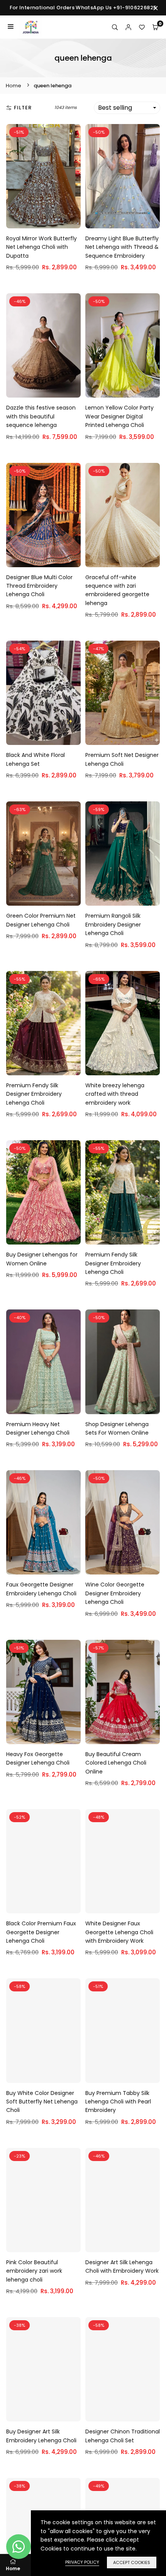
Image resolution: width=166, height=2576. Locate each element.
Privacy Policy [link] (82, 2562)
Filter (23, 108)
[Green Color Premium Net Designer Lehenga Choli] (43, 854)
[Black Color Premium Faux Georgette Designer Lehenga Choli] (43, 1861)
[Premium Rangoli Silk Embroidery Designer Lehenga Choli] (123, 854)
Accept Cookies (132, 2562)
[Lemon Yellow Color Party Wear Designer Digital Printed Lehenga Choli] (123, 345)
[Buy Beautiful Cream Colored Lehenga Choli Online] (123, 1692)
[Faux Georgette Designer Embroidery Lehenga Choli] (43, 1522)
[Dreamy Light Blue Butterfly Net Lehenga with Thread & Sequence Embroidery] (123, 176)
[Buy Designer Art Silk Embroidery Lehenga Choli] (43, 2369)
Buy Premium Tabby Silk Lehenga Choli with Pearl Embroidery (118, 2102)
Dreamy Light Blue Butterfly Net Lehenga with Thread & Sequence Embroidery (122, 247)
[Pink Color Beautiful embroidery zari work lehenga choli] (43, 2200)
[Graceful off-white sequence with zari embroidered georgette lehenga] (123, 515)
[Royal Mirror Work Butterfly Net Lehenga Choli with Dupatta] (43, 176)
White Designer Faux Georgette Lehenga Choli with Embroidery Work (119, 1932)
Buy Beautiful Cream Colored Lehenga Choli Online (116, 1763)
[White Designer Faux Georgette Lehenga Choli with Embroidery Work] (123, 1861)
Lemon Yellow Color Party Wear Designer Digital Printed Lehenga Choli (119, 416)
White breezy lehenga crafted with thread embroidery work (115, 1094)
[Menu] (11, 27)
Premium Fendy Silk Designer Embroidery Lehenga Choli (34, 1094)
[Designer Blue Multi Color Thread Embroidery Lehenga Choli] (43, 515)
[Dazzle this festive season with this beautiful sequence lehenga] (43, 345)
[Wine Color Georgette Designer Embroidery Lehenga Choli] (123, 1522)
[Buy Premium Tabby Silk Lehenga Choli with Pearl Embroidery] (123, 2030)
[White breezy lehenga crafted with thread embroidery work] (123, 1023)
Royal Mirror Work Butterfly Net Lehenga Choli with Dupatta (41, 247)
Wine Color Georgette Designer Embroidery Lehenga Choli (115, 1593)
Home (14, 86)
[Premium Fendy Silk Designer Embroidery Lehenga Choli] (43, 1023)
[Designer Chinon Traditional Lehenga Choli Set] (123, 2369)
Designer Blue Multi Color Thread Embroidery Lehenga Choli (39, 586)
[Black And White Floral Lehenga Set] (43, 693)
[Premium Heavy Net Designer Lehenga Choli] (43, 1362)
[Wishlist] (142, 27)
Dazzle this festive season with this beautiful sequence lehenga (41, 416)
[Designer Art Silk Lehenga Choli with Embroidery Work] (123, 2200)
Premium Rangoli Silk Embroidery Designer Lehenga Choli (113, 924)
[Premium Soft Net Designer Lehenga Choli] (123, 693)
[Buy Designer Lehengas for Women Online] (43, 1192)
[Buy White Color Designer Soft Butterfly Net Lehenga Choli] (43, 2030)
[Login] (128, 27)
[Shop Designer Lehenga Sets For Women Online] (123, 1362)
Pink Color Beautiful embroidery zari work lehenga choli (34, 2271)
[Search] (115, 27)
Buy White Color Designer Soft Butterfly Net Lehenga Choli (42, 2102)
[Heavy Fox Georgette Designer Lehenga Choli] (43, 1692)
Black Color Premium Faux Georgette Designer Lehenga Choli (41, 1932)
